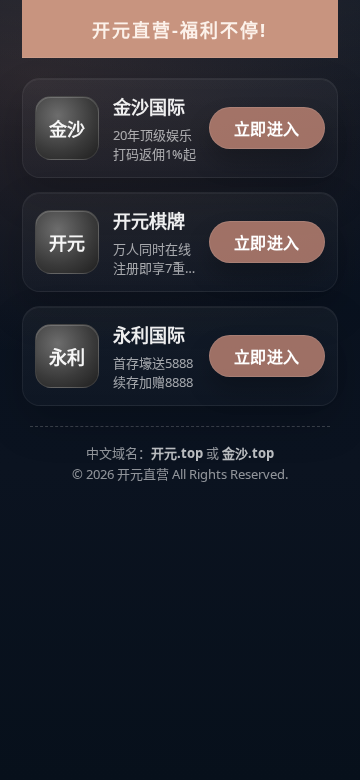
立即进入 (267, 129)
